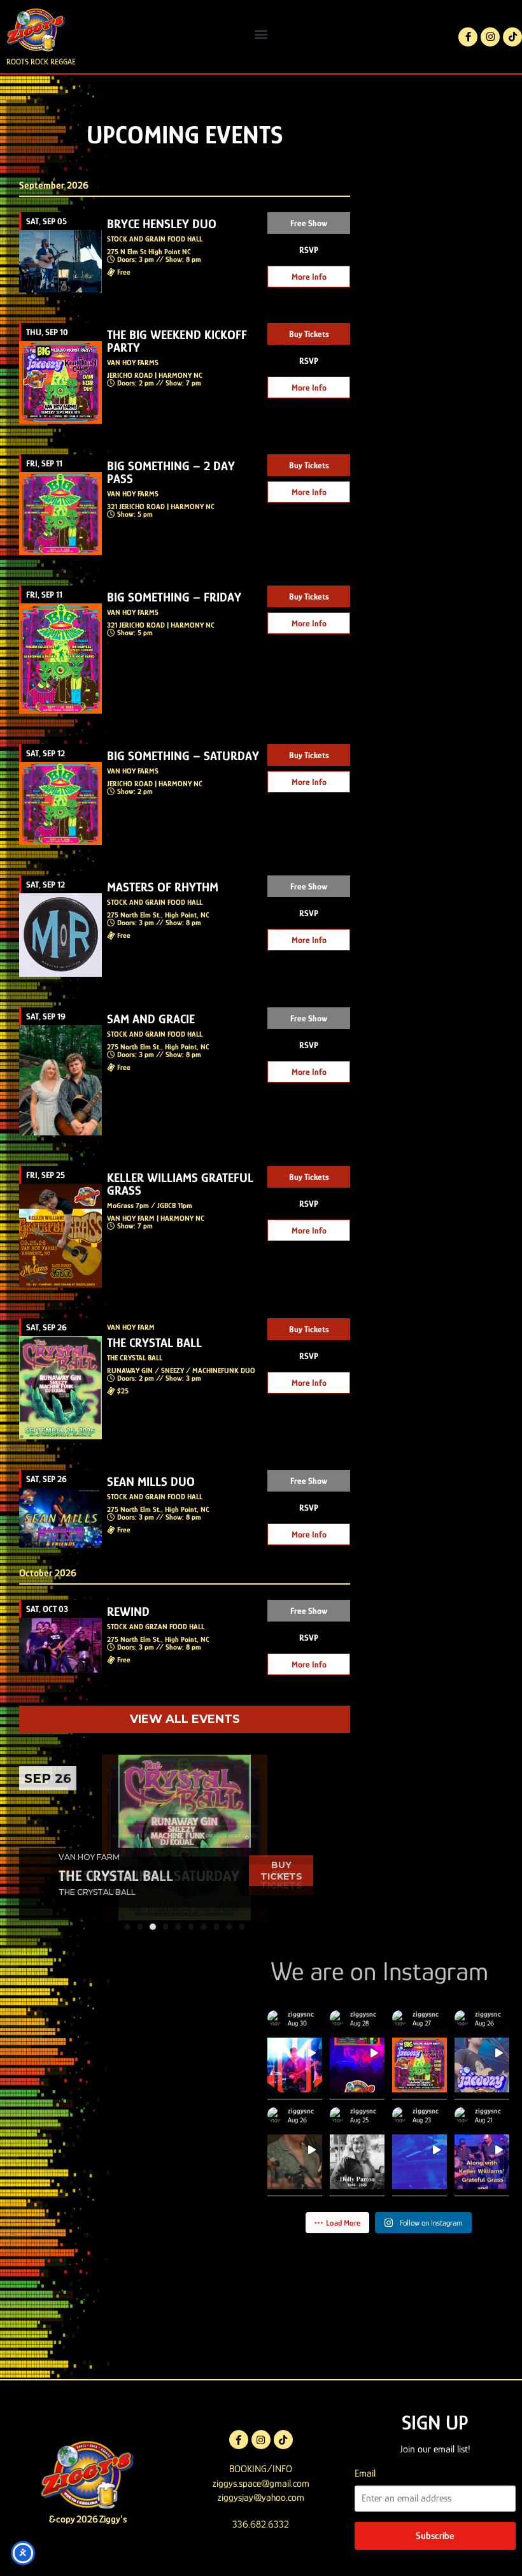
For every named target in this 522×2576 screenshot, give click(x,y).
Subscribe (435, 2536)
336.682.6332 (261, 2524)
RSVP (309, 250)
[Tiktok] (512, 37)
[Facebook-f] (468, 37)
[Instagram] (490, 37)
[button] (261, 33)
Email (365, 2473)
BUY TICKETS (281, 1871)
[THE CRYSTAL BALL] (185, 1838)
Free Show (309, 223)
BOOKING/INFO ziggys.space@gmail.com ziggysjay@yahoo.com (261, 2483)
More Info (309, 277)
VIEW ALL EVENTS (185, 1719)
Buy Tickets (309, 334)
